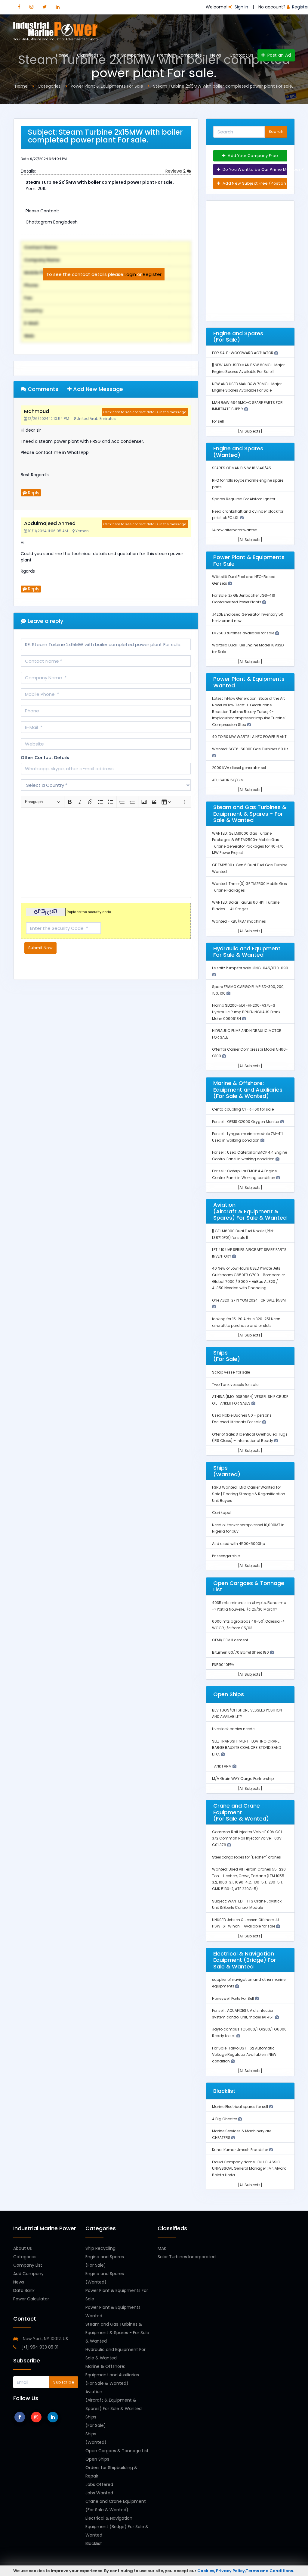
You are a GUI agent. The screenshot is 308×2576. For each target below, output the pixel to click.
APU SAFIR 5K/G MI (228, 780)
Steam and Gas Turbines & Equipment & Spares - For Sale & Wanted (117, 2333)
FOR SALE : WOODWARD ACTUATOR (243, 353)
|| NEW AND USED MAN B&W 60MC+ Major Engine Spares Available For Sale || (248, 368)
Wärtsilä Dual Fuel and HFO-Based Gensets (244, 580)
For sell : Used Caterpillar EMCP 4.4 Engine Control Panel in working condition (249, 1156)
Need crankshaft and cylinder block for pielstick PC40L (248, 515)
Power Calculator (31, 2299)
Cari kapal (222, 1513)
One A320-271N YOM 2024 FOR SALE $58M (249, 1300)
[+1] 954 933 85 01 (39, 2347)
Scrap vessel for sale (231, 1372)
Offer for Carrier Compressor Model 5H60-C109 (250, 1053)
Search (276, 131)
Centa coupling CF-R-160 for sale (243, 1109)
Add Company (28, 2274)
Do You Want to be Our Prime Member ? (254, 169)
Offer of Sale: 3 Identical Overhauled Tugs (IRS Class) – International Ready (250, 1438)
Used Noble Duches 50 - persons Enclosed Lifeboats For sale (242, 1419)
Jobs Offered (99, 2484)
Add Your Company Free (253, 156)
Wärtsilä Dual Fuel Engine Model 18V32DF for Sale (249, 648)
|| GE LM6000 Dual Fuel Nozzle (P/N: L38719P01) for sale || (243, 1234)
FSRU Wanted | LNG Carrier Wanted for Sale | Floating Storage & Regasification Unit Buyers (249, 1494)
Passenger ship (226, 1556)
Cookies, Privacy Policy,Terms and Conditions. (246, 2571)
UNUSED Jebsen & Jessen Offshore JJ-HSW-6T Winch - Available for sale (246, 1923)
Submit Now (40, 948)
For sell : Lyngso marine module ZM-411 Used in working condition (247, 1137)
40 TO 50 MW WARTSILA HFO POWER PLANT (249, 737)
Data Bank (24, 2290)
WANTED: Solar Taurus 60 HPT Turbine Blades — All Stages (246, 906)
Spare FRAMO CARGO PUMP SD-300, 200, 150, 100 (248, 990)
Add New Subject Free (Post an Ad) (254, 183)
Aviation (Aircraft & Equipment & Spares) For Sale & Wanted (114, 2400)
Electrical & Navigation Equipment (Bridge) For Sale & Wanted (117, 2527)
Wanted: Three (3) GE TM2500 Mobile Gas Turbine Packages (249, 887)
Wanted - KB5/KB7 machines (239, 921)
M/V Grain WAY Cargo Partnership (243, 1779)
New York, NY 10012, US (45, 2339)
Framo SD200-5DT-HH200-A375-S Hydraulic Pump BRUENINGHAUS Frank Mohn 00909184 (246, 1012)
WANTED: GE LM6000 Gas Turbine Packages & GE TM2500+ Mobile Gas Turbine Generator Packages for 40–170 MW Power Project (248, 843)
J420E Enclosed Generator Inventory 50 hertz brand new (248, 618)
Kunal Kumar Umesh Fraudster (240, 2150)
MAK (162, 2248)
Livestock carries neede (233, 1729)
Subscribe (64, 2382)
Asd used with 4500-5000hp (239, 1544)
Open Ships (97, 2459)
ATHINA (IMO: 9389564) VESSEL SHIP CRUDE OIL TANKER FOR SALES (250, 1400)
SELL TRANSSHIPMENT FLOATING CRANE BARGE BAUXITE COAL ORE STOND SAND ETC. (246, 1748)
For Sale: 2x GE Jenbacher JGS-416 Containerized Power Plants (244, 599)
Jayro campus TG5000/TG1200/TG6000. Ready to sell (250, 2032)
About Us (23, 2248)
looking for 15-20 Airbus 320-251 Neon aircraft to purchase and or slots (246, 1322)
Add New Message (97, 389)
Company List (28, 2265)
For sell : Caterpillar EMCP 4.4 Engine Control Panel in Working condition (244, 1174)
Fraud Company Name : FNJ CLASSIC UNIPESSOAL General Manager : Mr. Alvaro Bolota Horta (249, 2168)
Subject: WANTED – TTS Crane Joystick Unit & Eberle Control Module (247, 1904)
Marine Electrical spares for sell (240, 2107)
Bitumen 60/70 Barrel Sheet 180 (241, 1652)
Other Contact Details (45, 758)
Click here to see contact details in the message (145, 412)
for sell (218, 421)
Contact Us (241, 55)
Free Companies (128, 55)
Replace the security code (89, 912)
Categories (25, 2257)
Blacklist (94, 2543)
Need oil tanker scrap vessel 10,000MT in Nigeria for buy (248, 1528)
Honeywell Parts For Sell (233, 1998)
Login (130, 274)
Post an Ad (278, 55)
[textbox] (106, 853)
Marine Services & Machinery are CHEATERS (242, 2134)
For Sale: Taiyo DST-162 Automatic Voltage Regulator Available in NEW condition (244, 2055)
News (216, 55)
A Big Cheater (225, 2119)
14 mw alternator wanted (235, 530)
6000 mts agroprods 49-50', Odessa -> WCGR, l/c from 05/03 (248, 1625)
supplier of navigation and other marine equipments (249, 1983)
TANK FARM (222, 1766)
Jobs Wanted (99, 2493)
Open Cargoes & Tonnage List (117, 2451)
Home (62, 55)
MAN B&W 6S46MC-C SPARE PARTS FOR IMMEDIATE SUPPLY (247, 406)
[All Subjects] (250, 431)
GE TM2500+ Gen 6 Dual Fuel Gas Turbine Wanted (250, 868)
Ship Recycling (100, 2248)
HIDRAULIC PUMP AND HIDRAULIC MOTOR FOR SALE (247, 1034)
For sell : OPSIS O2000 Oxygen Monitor (246, 1122)
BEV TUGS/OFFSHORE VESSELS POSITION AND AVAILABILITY (247, 1713)
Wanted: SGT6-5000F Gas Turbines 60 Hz (250, 749)
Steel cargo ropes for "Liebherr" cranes (246, 1857)
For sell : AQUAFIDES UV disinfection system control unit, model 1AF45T (243, 2014)
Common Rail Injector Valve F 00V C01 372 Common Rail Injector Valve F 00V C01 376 (247, 1838)
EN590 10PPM (223, 1665)
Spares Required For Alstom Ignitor (244, 499)
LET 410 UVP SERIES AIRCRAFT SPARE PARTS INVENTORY (249, 1253)
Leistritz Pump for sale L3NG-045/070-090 (250, 968)
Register (152, 274)
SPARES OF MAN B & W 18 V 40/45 (242, 468)
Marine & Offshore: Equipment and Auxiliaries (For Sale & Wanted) (112, 2375)
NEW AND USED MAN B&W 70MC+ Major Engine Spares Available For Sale (247, 387)
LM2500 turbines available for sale (244, 633)
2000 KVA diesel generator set (239, 768)
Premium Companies (179, 55)
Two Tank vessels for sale (235, 1385)
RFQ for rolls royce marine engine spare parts (248, 484)
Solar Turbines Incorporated (187, 2257)
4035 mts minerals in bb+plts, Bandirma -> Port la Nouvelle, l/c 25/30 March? (249, 1606)
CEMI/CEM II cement (230, 1640)
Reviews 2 (176, 171)
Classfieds (88, 55)
